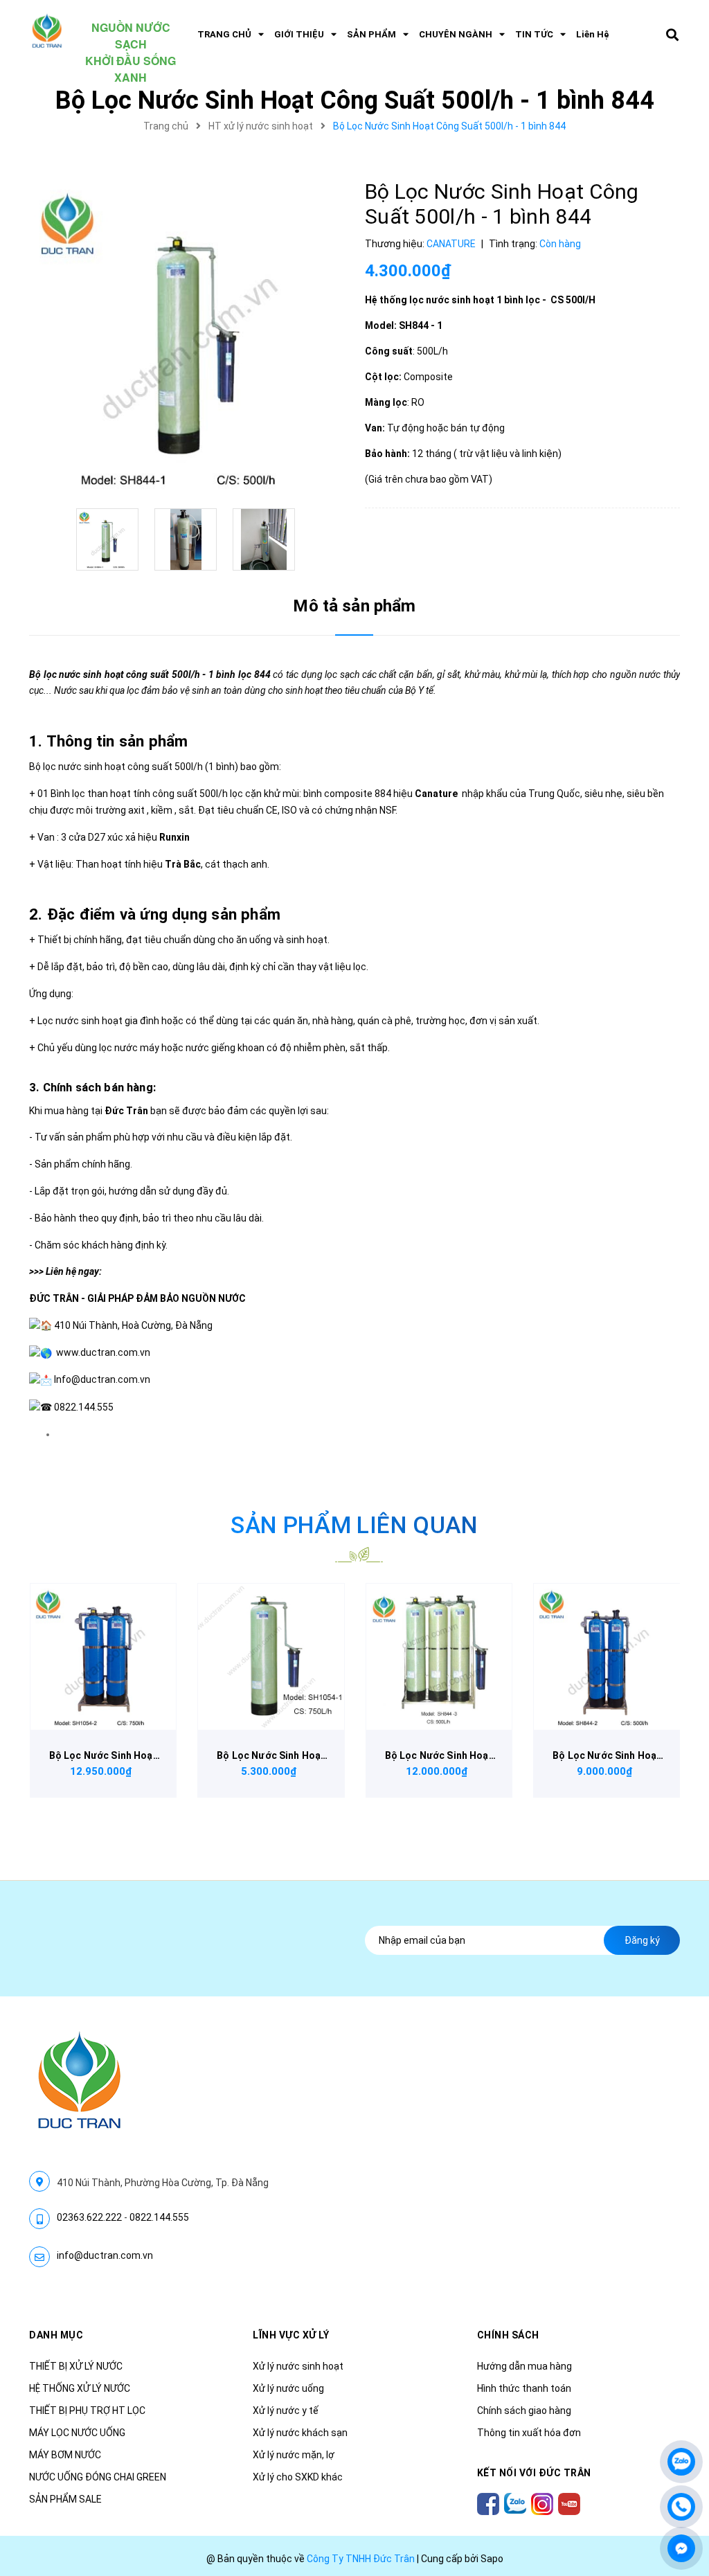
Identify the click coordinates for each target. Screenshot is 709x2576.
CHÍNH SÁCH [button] (508, 2335)
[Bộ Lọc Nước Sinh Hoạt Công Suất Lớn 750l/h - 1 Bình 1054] (271, 1657)
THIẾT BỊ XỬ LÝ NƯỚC (76, 2366)
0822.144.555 (159, 2217)
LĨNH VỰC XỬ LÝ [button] (291, 2335)
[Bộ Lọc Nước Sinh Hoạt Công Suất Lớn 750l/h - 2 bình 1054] (104, 1657)
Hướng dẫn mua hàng (524, 2366)
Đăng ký (642, 1940)
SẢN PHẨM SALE (65, 2499)
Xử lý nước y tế (286, 2410)
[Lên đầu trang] (681, 2420)
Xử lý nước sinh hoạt (298, 2366)
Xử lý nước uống (288, 2388)
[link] (103, 1352)
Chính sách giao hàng (524, 2410)
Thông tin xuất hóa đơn (529, 2433)
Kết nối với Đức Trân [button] (534, 2473)
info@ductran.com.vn (105, 2255)
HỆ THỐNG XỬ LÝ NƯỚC (80, 2388)
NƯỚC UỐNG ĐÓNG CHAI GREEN (98, 2477)
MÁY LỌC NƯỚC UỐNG (77, 2433)
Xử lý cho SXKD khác (298, 2477)
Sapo (492, 2559)
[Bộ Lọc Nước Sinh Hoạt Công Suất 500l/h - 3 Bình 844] (439, 1657)
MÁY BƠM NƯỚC (65, 2455)
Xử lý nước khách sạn (300, 2433)
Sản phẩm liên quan (354, 1525)
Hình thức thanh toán (524, 2388)
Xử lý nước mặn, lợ (294, 2455)
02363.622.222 (89, 2217)
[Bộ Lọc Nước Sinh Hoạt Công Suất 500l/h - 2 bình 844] (607, 1657)
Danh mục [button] (56, 2335)
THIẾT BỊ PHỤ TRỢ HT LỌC (87, 2410)
